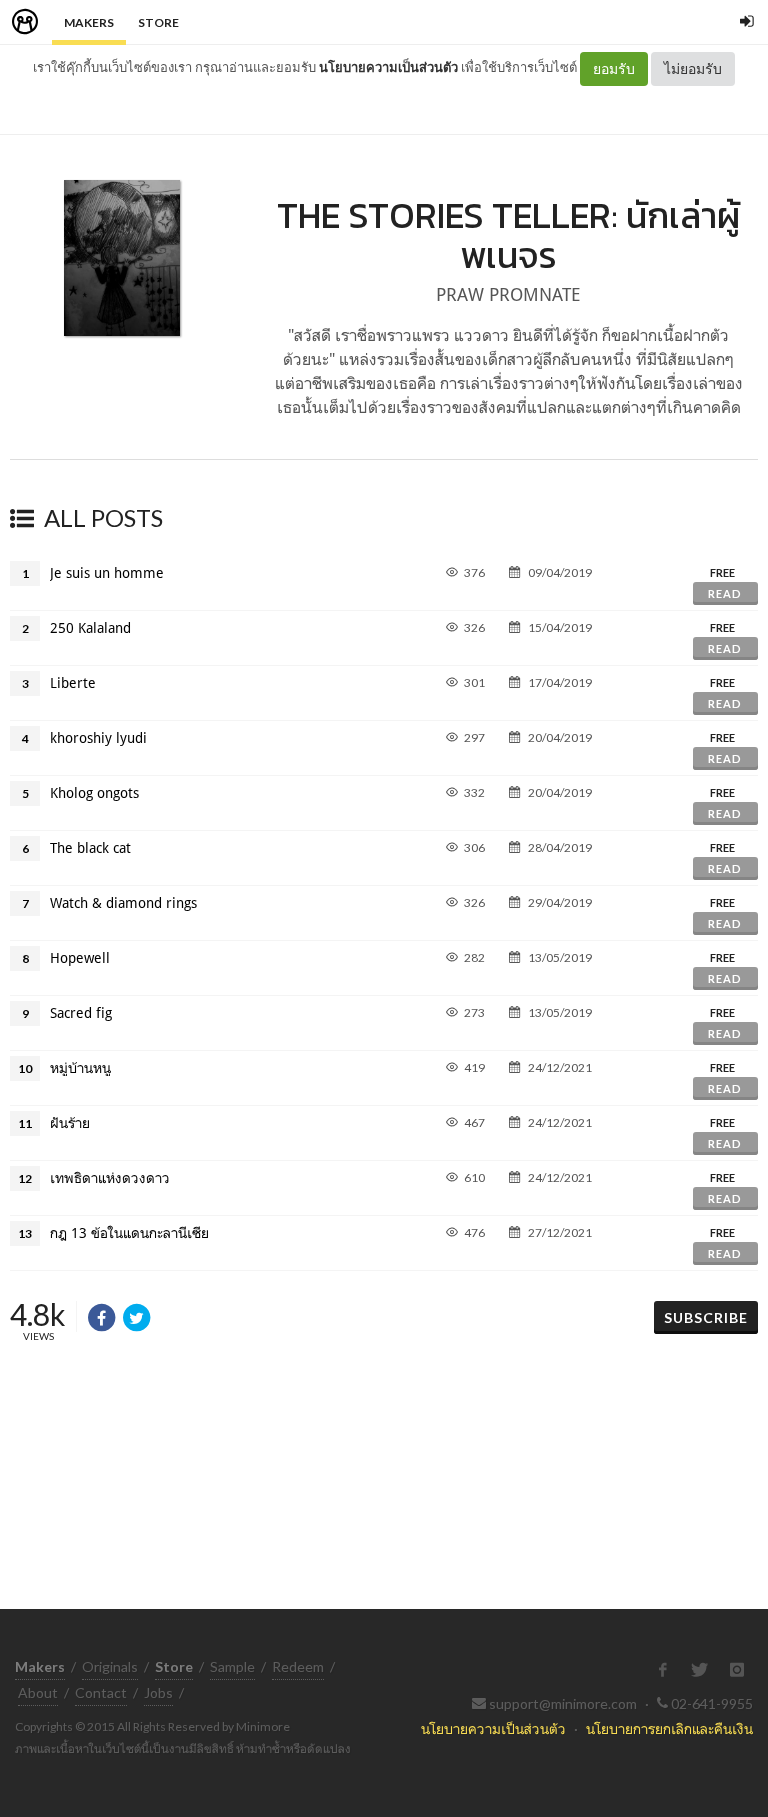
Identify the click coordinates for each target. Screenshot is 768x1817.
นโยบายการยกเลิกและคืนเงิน (669, 1728)
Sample (232, 1666)
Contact (101, 1692)
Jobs (158, 1692)
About (38, 1692)
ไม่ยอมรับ (693, 68)
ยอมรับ (614, 68)
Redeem (298, 1666)
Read (725, 593)
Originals (110, 1666)
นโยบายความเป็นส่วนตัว (388, 67)
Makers (89, 22)
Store (158, 22)
